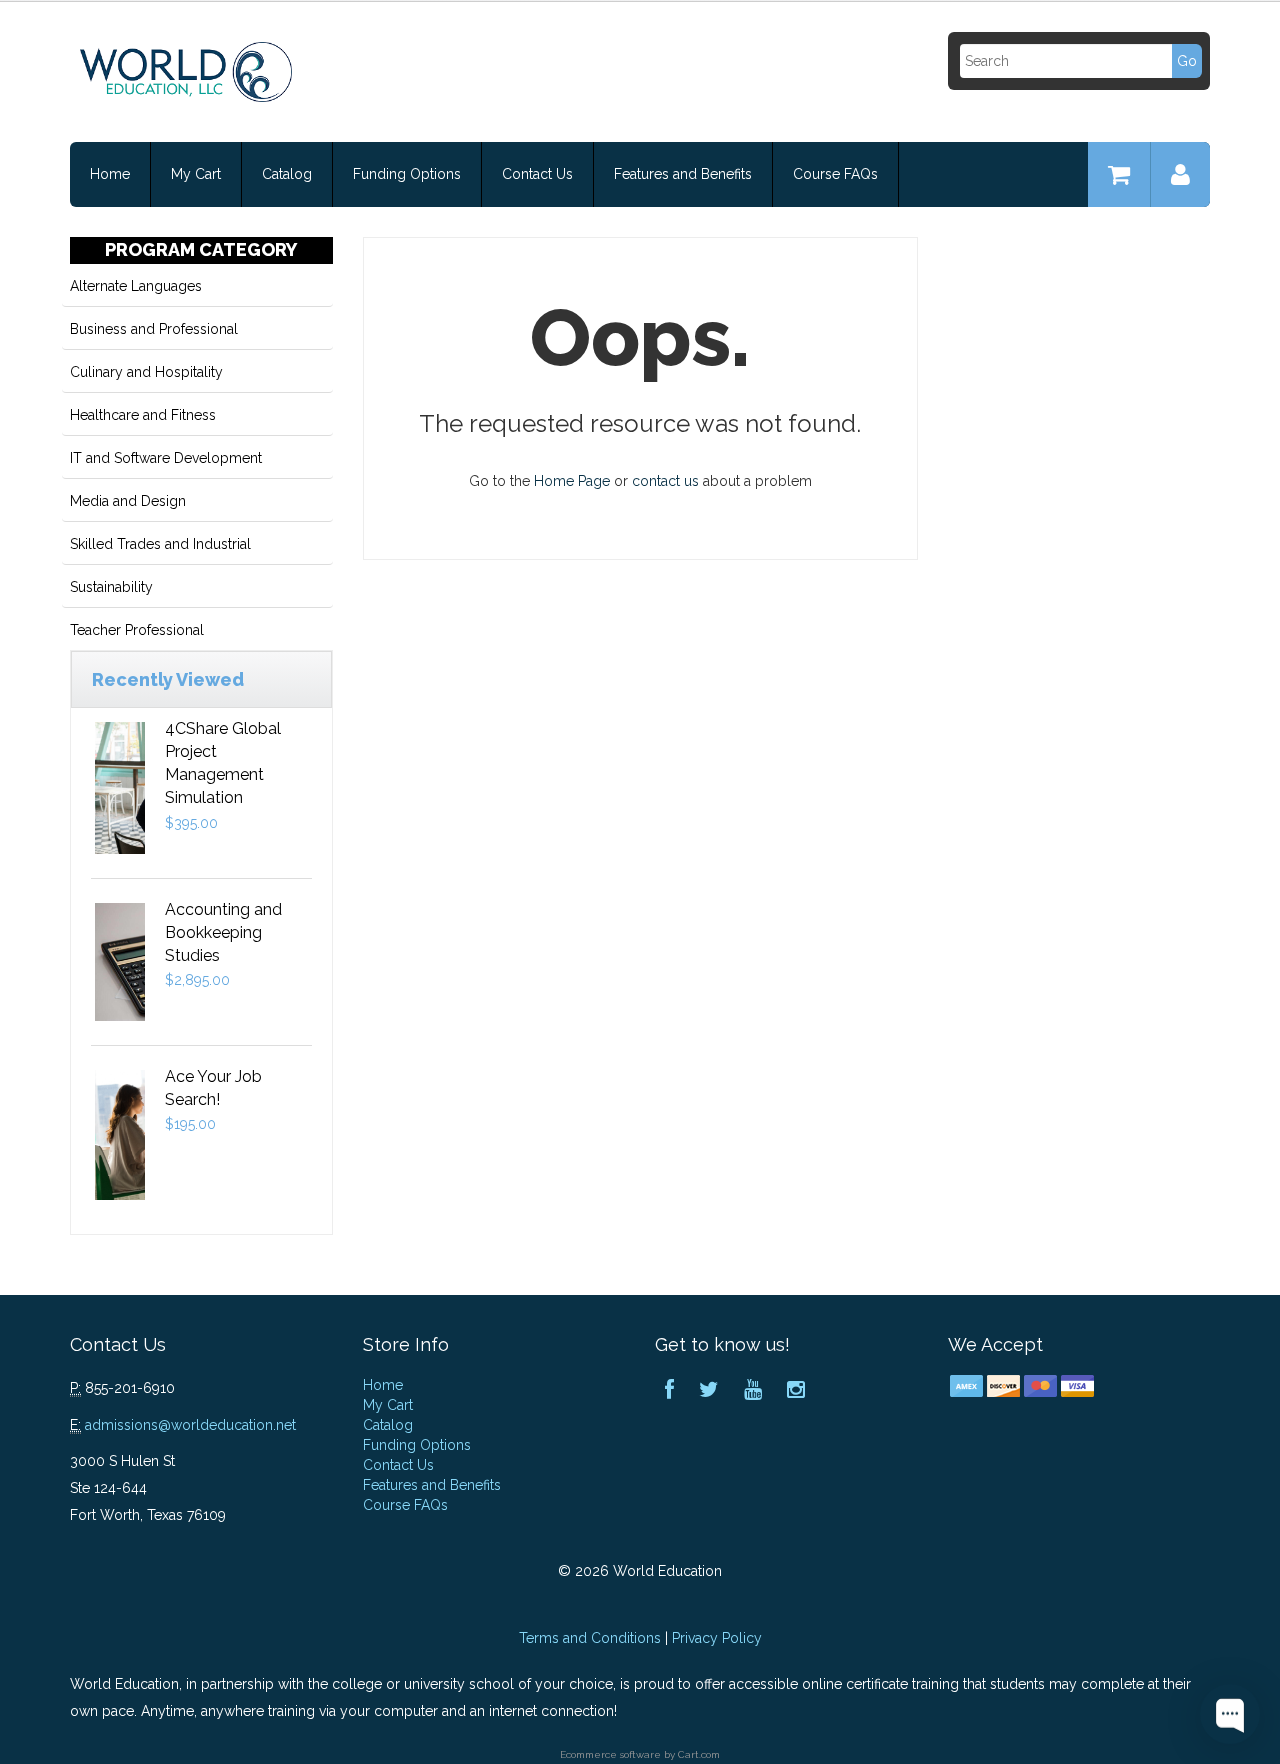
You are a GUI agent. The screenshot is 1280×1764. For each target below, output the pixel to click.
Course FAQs (835, 174)
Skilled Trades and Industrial (160, 544)
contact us (665, 481)
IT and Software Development (166, 458)
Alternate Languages (136, 286)
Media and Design (128, 501)
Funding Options (407, 174)
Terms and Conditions (590, 1638)
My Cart (196, 174)
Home (110, 174)
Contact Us (537, 174)
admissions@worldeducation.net (190, 1425)
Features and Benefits (683, 174)
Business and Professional (154, 329)
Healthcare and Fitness (143, 415)
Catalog (287, 174)
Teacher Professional (137, 630)
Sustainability (111, 587)
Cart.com (699, 1754)
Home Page (572, 481)
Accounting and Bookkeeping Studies (223, 932)
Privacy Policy (717, 1638)
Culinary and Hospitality (146, 372)
